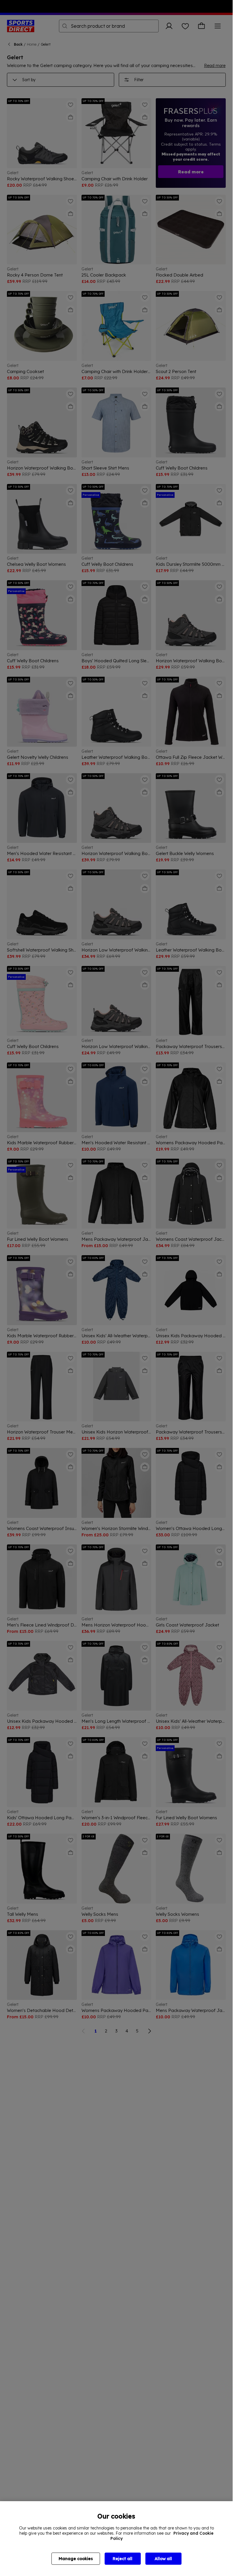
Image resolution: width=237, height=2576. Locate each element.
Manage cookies (76, 2559)
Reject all (123, 2559)
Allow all (163, 2559)
